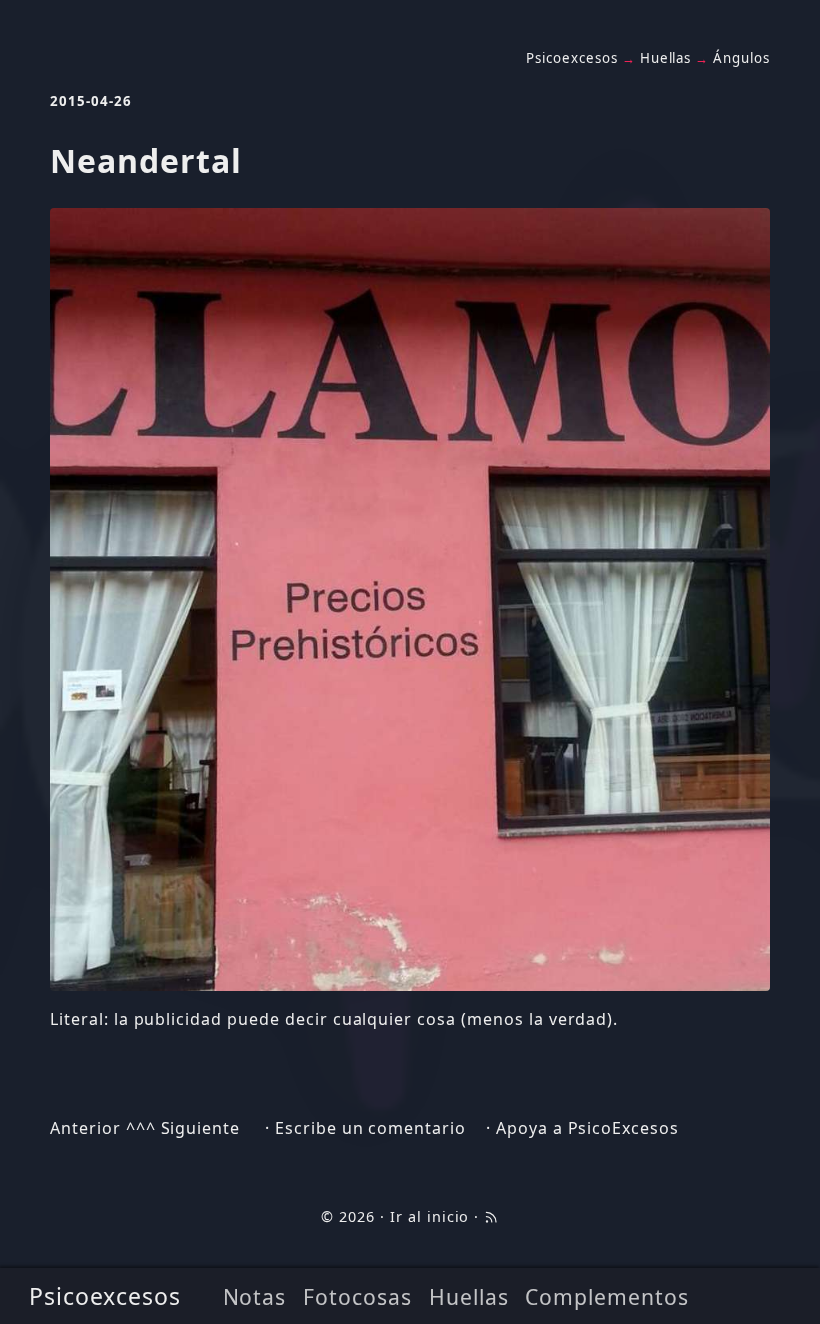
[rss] (491, 1216)
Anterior (85, 1128)
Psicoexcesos (105, 1296)
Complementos (607, 1296)
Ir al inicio (430, 1216)
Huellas (469, 1296)
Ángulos (741, 58)
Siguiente (201, 1128)
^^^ (141, 1128)
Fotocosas (357, 1296)
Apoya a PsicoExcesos (587, 1128)
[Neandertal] (410, 599)
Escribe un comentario (370, 1128)
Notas (255, 1296)
